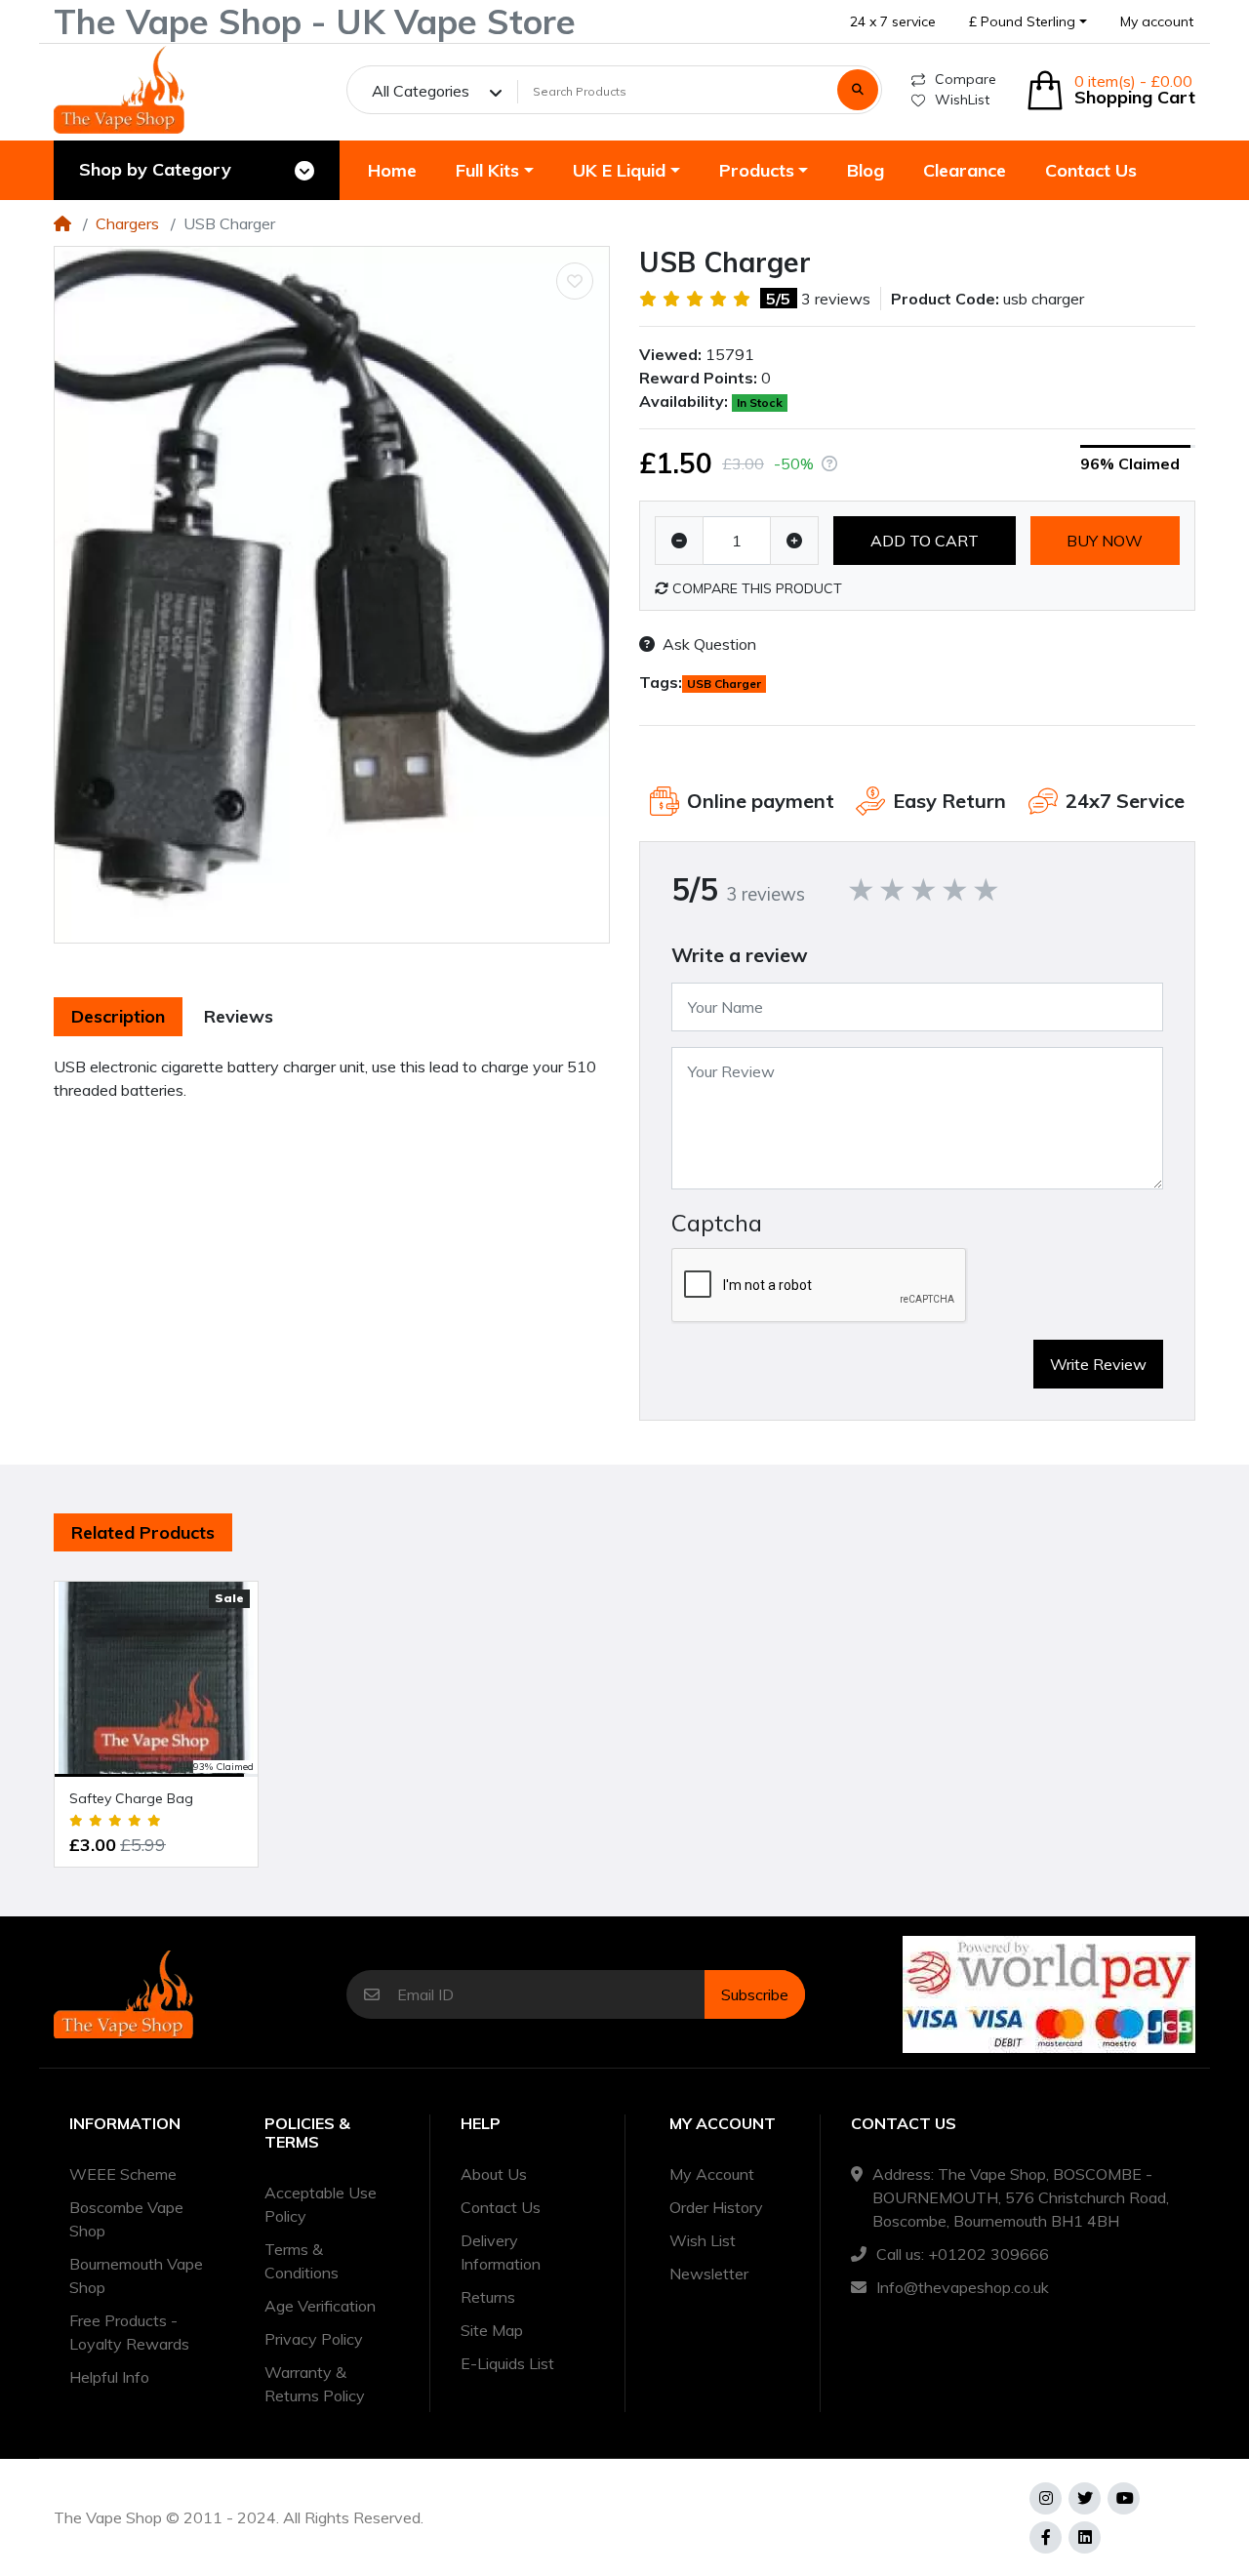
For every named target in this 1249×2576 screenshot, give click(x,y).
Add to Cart (925, 541)
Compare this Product (755, 588)
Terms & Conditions (302, 2261)
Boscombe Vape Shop (126, 2219)
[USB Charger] (332, 595)
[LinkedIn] (1085, 2537)
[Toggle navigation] (304, 171)
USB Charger (724, 684)
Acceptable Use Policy (321, 2204)
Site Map (492, 2330)
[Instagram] (1046, 2498)
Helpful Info (109, 2377)
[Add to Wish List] (575, 281)
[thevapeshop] (119, 90)
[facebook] (1046, 2537)
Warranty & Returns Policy (315, 2384)
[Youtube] (1124, 2498)
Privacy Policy (314, 2339)
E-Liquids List (507, 2363)
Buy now (1105, 541)
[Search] (858, 90)
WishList (962, 100)
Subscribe (755, 1994)
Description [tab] (118, 1016)
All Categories (421, 91)
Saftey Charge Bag (131, 1798)
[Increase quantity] (794, 541)
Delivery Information (501, 2252)
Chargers (127, 223)
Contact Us (501, 2207)
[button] (1028, 22)
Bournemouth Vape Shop (136, 2275)
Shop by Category (155, 169)
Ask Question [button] (709, 644)
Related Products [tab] (143, 1532)
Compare (966, 79)
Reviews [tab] (239, 1016)
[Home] (62, 223)
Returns (488, 2297)
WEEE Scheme (123, 2174)
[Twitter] (1085, 2498)
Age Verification (320, 2306)
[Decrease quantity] (679, 541)
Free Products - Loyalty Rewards (129, 2332)
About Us (494, 2174)
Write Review (1098, 1364)
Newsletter (709, 2274)
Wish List (703, 2240)
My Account (712, 2174)
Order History (716, 2207)
